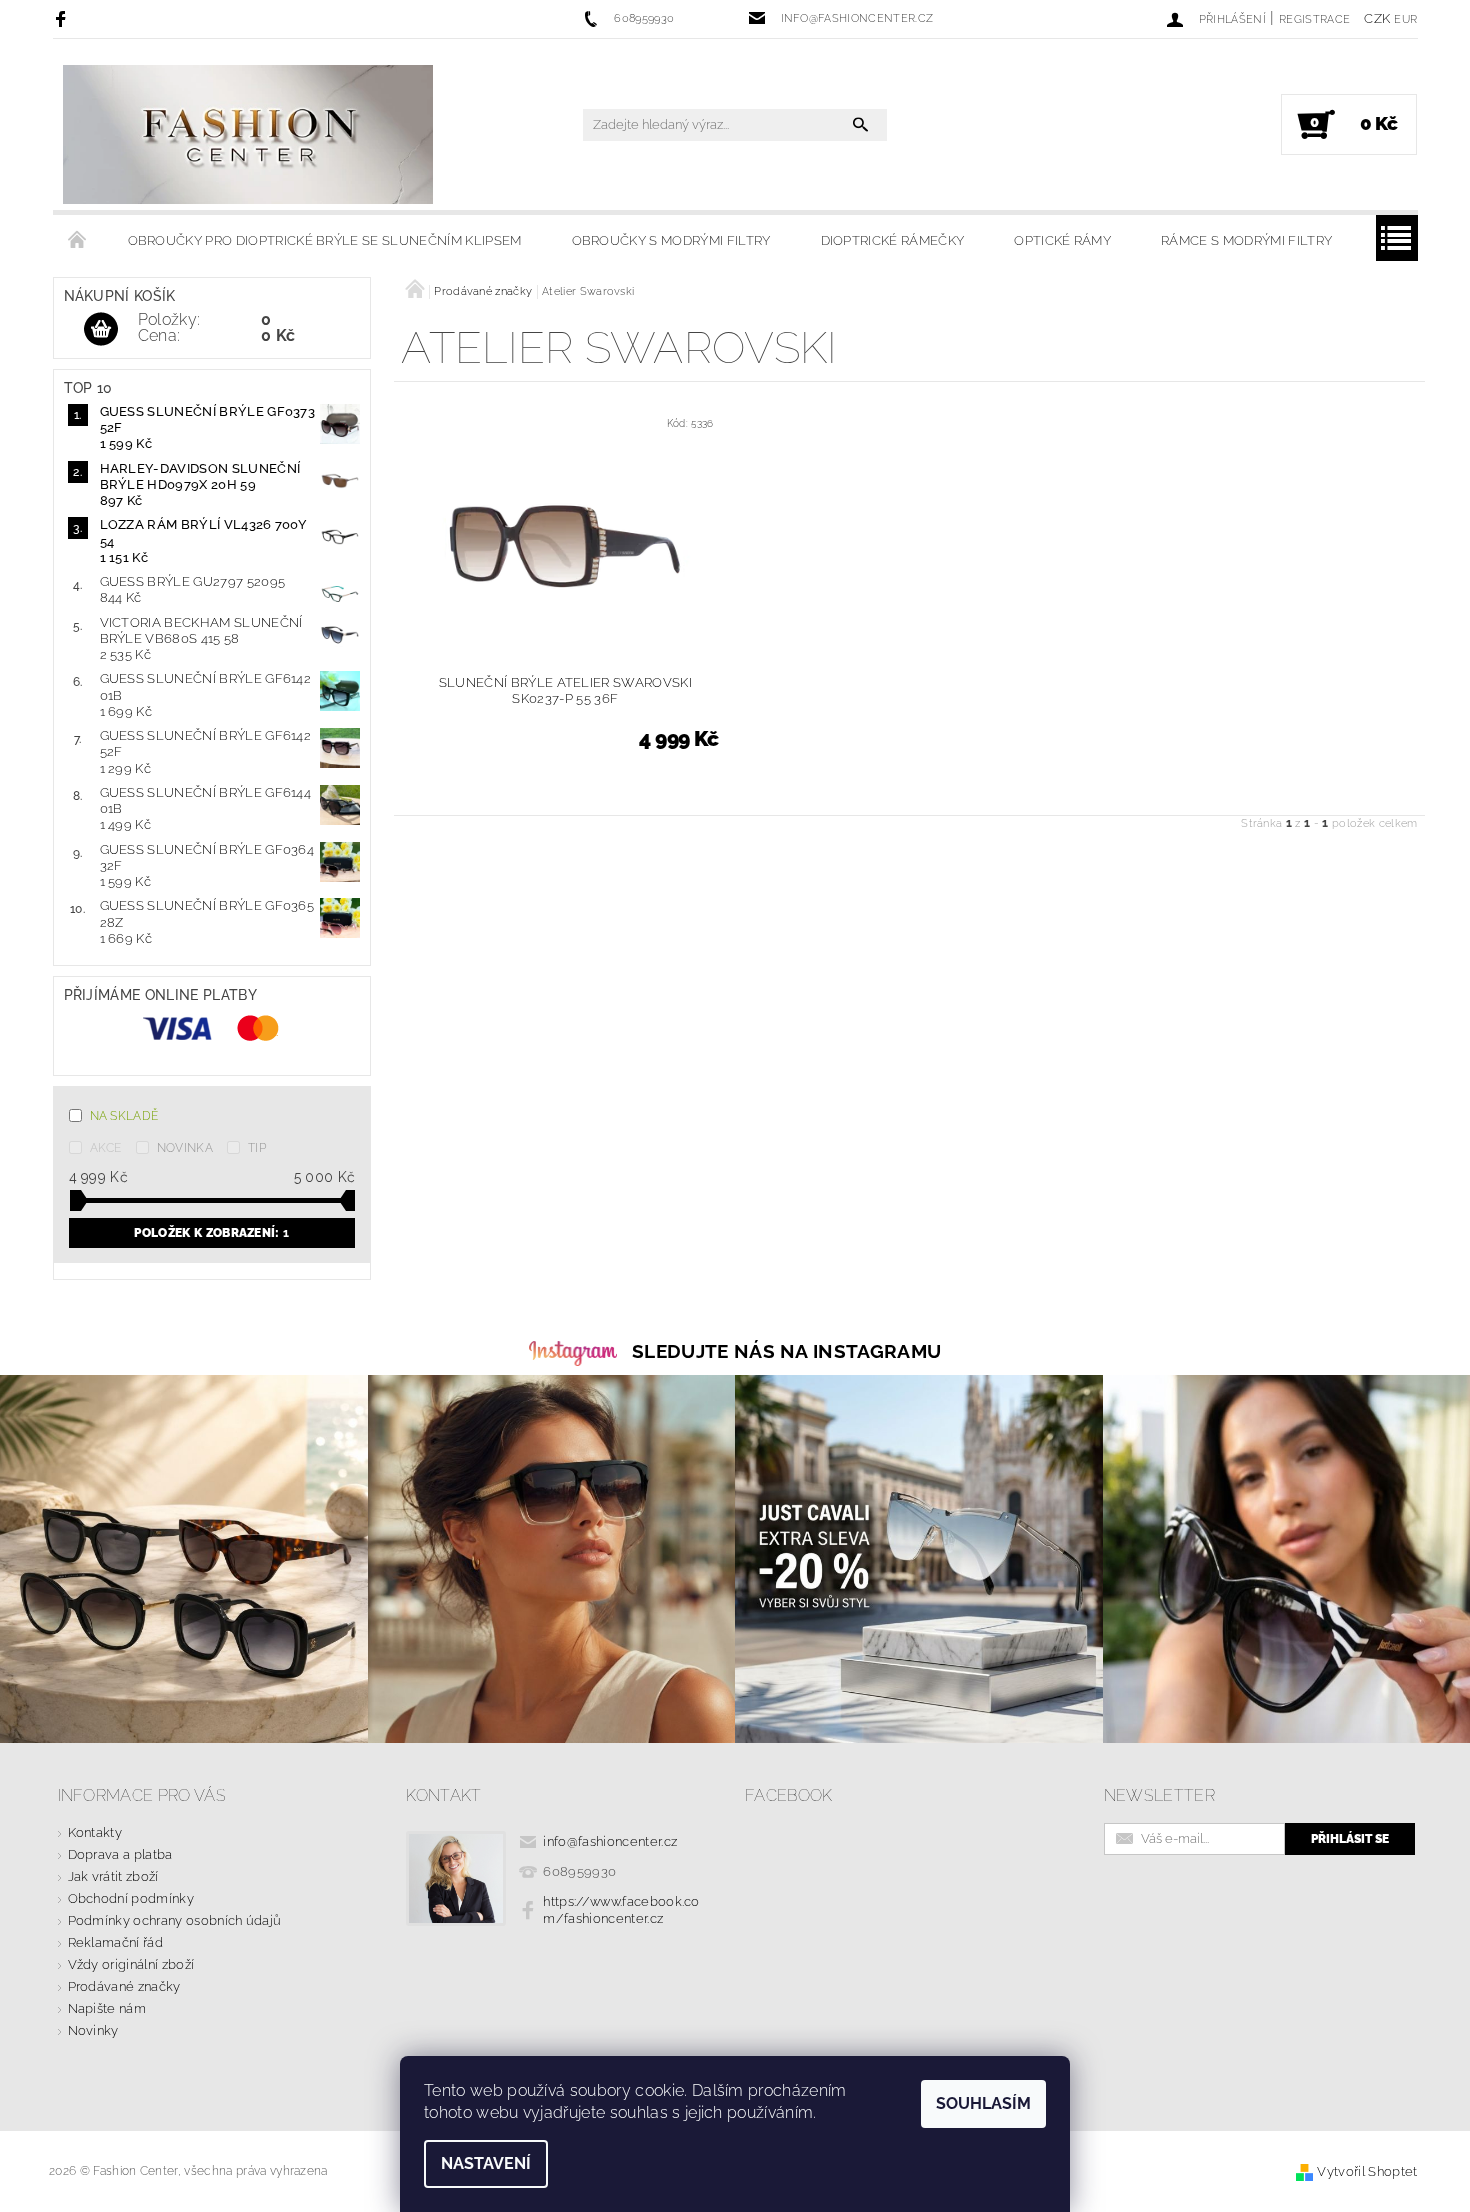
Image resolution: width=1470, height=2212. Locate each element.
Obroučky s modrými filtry (671, 240)
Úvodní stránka (78, 241)
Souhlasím (983, 2103)
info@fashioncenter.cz (610, 1841)
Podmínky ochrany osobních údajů (175, 1920)
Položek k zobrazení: (211, 1233)
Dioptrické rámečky (893, 240)
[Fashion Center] (248, 134)
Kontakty (95, 1832)
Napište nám (107, 2008)
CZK (1377, 18)
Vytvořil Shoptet (1367, 2171)
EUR (1405, 19)
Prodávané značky (124, 1986)
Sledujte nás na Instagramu (786, 1351)
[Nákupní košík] (101, 330)
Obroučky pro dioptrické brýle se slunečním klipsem (325, 240)
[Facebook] (63, 18)
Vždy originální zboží (131, 1964)
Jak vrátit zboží (113, 1876)
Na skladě (124, 1116)
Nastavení (486, 2163)
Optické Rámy (1062, 240)
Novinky (93, 2030)
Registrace (1314, 19)
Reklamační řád (115, 1942)
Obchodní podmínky (131, 1898)
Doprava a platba (120, 1854)
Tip (257, 1148)
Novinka (185, 1148)
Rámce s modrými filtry (1246, 240)
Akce (106, 1148)
